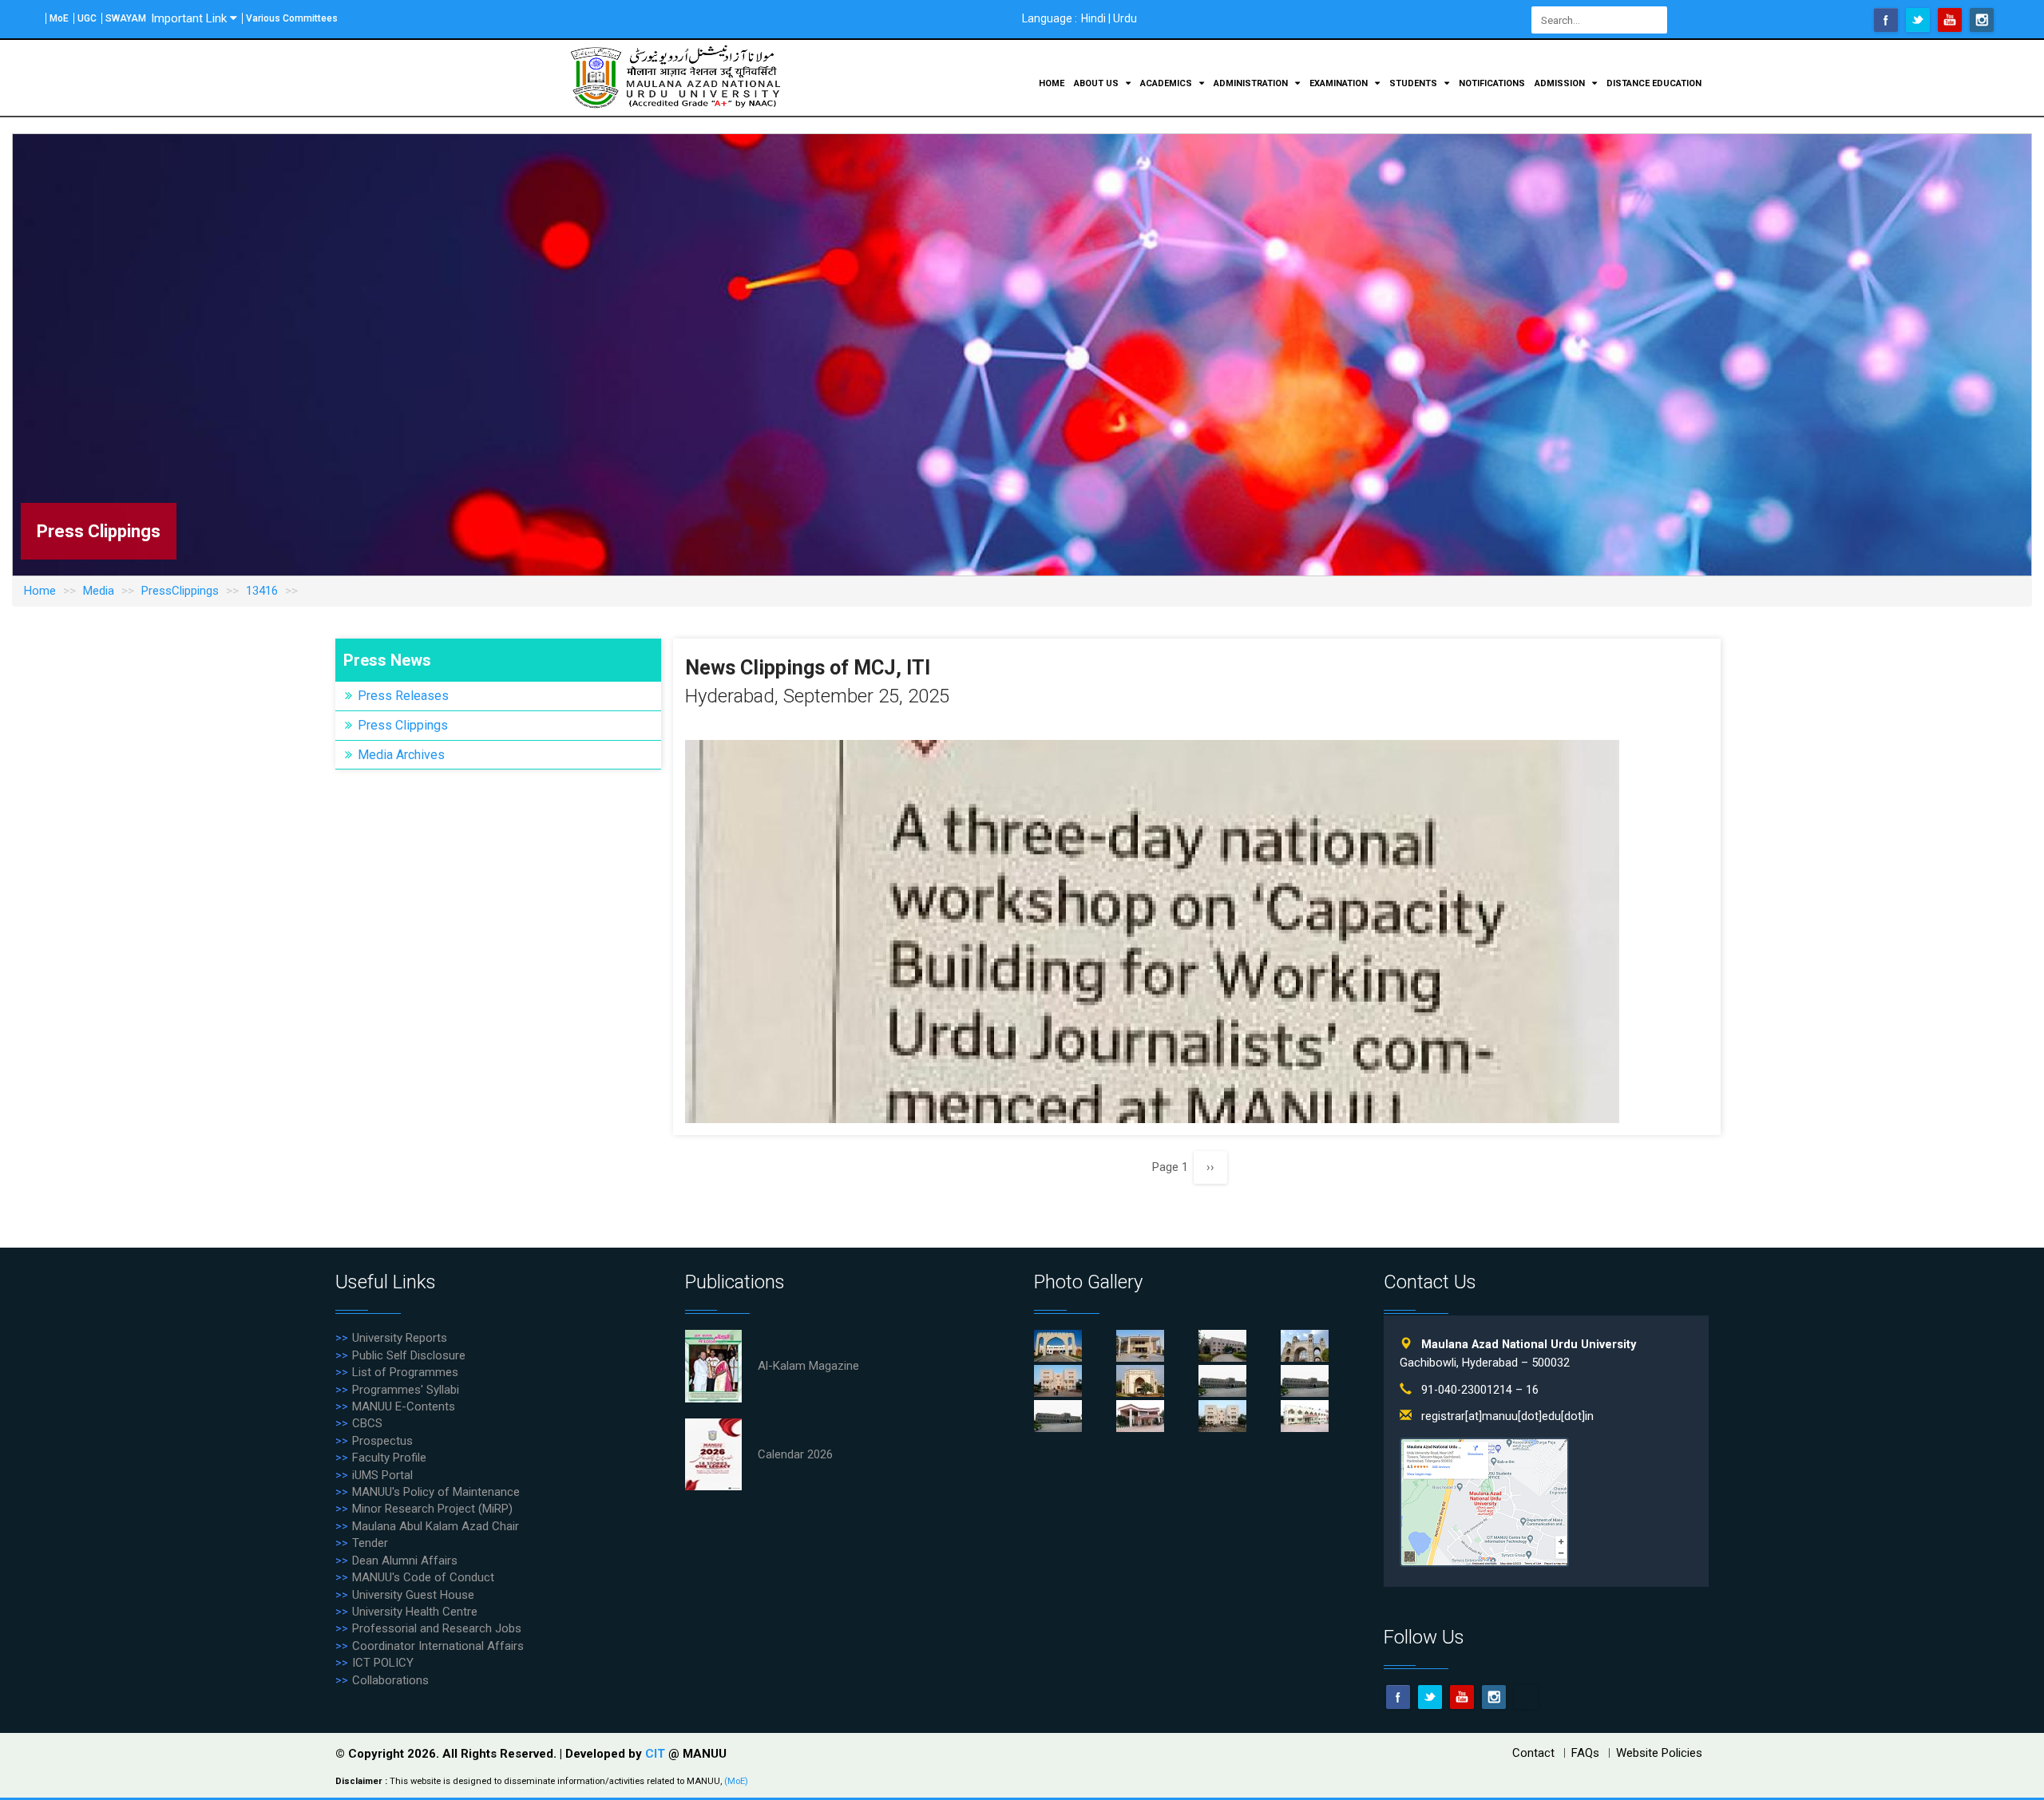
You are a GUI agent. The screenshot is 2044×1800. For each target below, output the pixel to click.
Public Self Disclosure (409, 1355)
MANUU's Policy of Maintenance (436, 1492)
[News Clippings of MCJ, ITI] (1152, 931)
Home (1052, 83)
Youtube (1950, 20)
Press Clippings (403, 725)
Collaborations (390, 1680)
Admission (1561, 83)
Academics (1167, 83)
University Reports (400, 1338)
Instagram (1982, 20)
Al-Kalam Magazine (808, 1366)
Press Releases (403, 696)
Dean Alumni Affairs (405, 1561)
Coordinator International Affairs (438, 1646)
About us (1097, 83)
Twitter (1918, 20)
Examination (1340, 83)
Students (1414, 83)
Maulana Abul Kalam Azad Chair (436, 1526)
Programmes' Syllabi (406, 1390)
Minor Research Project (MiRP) (432, 1509)
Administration (1252, 83)
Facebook (1886, 20)
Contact (1533, 1753)
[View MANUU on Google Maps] (1484, 1502)
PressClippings (180, 591)
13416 (262, 591)
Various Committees (292, 18)
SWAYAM (126, 18)
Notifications (1492, 83)
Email (1526, 1697)
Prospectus (382, 1441)
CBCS (367, 1423)
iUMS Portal (382, 1475)
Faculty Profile (389, 1458)
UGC (87, 18)
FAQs (1585, 1753)
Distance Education (1654, 83)
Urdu (1125, 18)
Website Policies (1659, 1753)
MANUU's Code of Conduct (423, 1577)
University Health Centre (415, 1612)
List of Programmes (405, 1372)
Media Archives (401, 755)
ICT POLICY (383, 1663)
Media (99, 591)
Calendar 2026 (795, 1454)
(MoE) (736, 1781)
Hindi (1093, 18)
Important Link (189, 18)
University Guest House (413, 1595)
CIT (657, 1754)
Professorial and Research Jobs (437, 1628)
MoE (59, 18)
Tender (370, 1543)
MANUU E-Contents (404, 1406)
